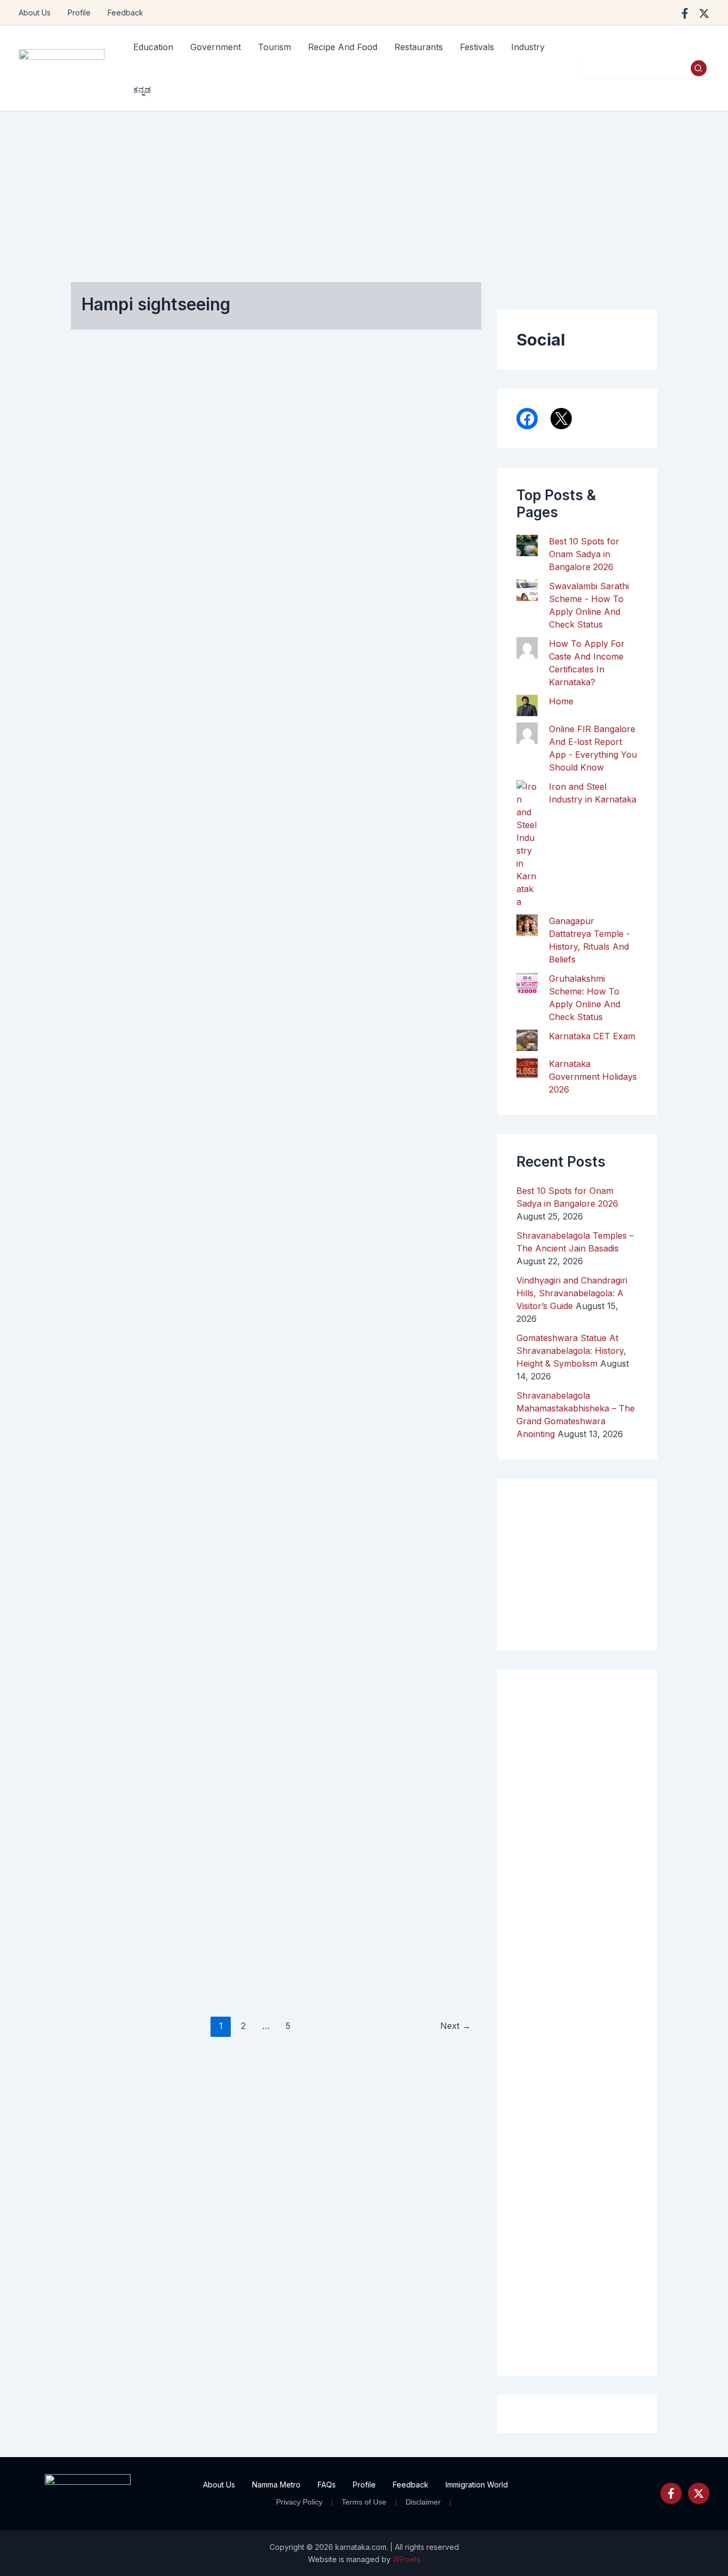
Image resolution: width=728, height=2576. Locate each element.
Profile (79, 13)
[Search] (699, 68)
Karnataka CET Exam (592, 1036)
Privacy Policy (299, 2502)
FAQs (327, 2485)
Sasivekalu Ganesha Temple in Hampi (414, 832)
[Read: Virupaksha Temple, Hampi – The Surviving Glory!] (127, 544)
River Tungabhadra (410, 1556)
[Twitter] (699, 2493)
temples (298, 670)
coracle (389, 1525)
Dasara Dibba (257, 1455)
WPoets (407, 2559)
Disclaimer (423, 2502)
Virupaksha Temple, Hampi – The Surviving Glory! (128, 463)
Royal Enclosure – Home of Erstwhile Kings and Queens (132, 832)
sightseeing (253, 670)
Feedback (126, 13)
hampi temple (113, 707)
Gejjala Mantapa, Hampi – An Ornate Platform (127, 1698)
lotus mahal (252, 1046)
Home (561, 701)
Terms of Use (364, 2502)
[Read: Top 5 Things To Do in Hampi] (413, 1333)
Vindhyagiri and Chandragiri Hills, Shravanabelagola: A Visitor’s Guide (572, 1293)
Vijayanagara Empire (269, 686)
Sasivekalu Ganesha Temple (411, 1034)
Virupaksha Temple (124, 723)
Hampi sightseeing (122, 691)
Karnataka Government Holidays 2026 (593, 1077)
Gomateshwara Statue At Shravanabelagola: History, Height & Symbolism (571, 1351)
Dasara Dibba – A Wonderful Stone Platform (272, 1256)
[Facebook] (685, 13)
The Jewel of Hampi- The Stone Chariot (418, 456)
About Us (35, 13)
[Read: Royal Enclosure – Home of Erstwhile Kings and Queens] (127, 938)
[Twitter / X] (704, 13)
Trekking (391, 1588)
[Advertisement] (364, 191)
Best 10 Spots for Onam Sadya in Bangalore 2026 (584, 554)
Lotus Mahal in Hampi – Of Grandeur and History (265, 839)
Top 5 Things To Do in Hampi (412, 1250)
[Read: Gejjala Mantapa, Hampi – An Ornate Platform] (127, 1788)
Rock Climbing (401, 1572)
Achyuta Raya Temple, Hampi (124, 1250)
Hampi (97, 667)
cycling (426, 1525)
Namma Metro (276, 2485)
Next (455, 2026)
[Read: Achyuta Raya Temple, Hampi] (127, 1318)
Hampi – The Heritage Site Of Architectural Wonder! (269, 463)
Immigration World (477, 2485)
